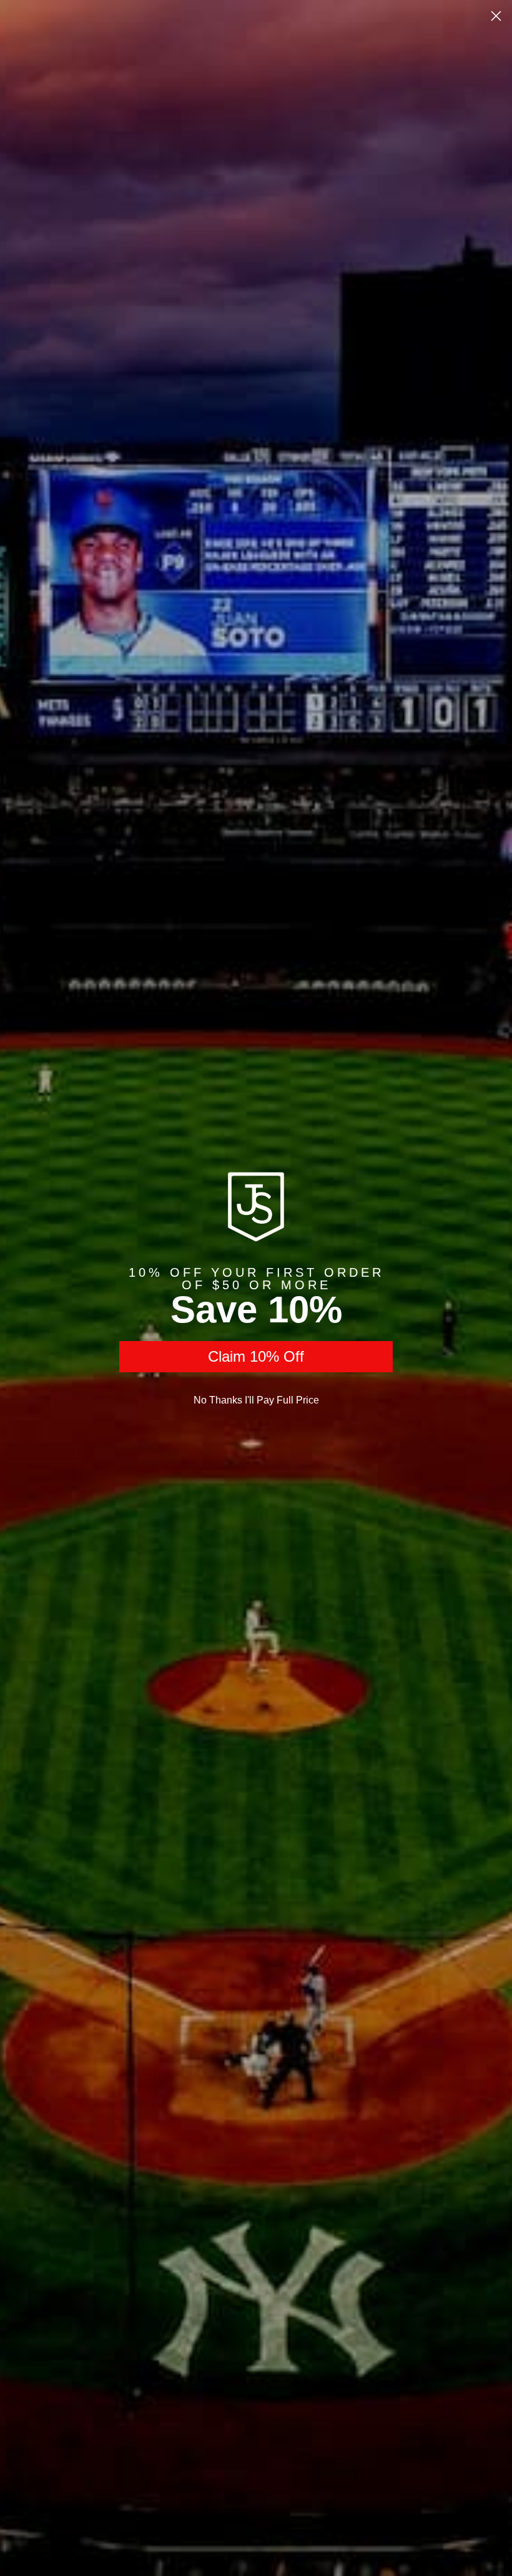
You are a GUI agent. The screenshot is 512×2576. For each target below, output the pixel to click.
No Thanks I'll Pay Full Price (256, 1400)
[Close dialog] (496, 16)
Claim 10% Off (256, 1356)
